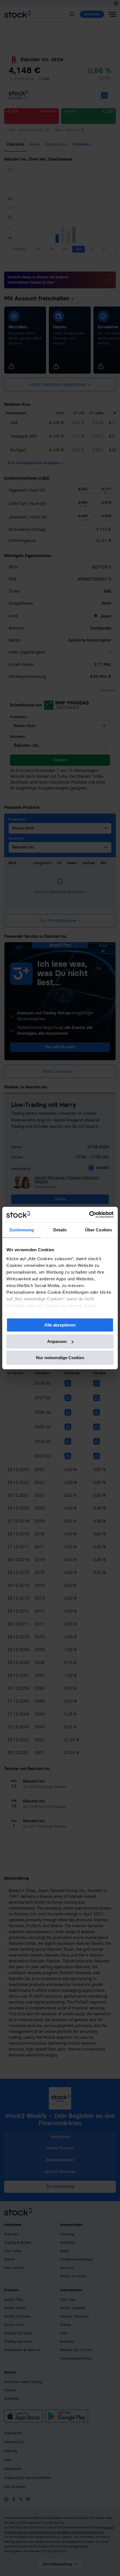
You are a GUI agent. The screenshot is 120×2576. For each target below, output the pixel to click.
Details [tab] (60, 1230)
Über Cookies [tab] (99, 1230)
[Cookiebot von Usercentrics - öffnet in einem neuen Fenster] (89, 1215)
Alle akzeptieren (60, 1325)
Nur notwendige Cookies (60, 1358)
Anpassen (57, 1341)
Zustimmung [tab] (22, 1230)
